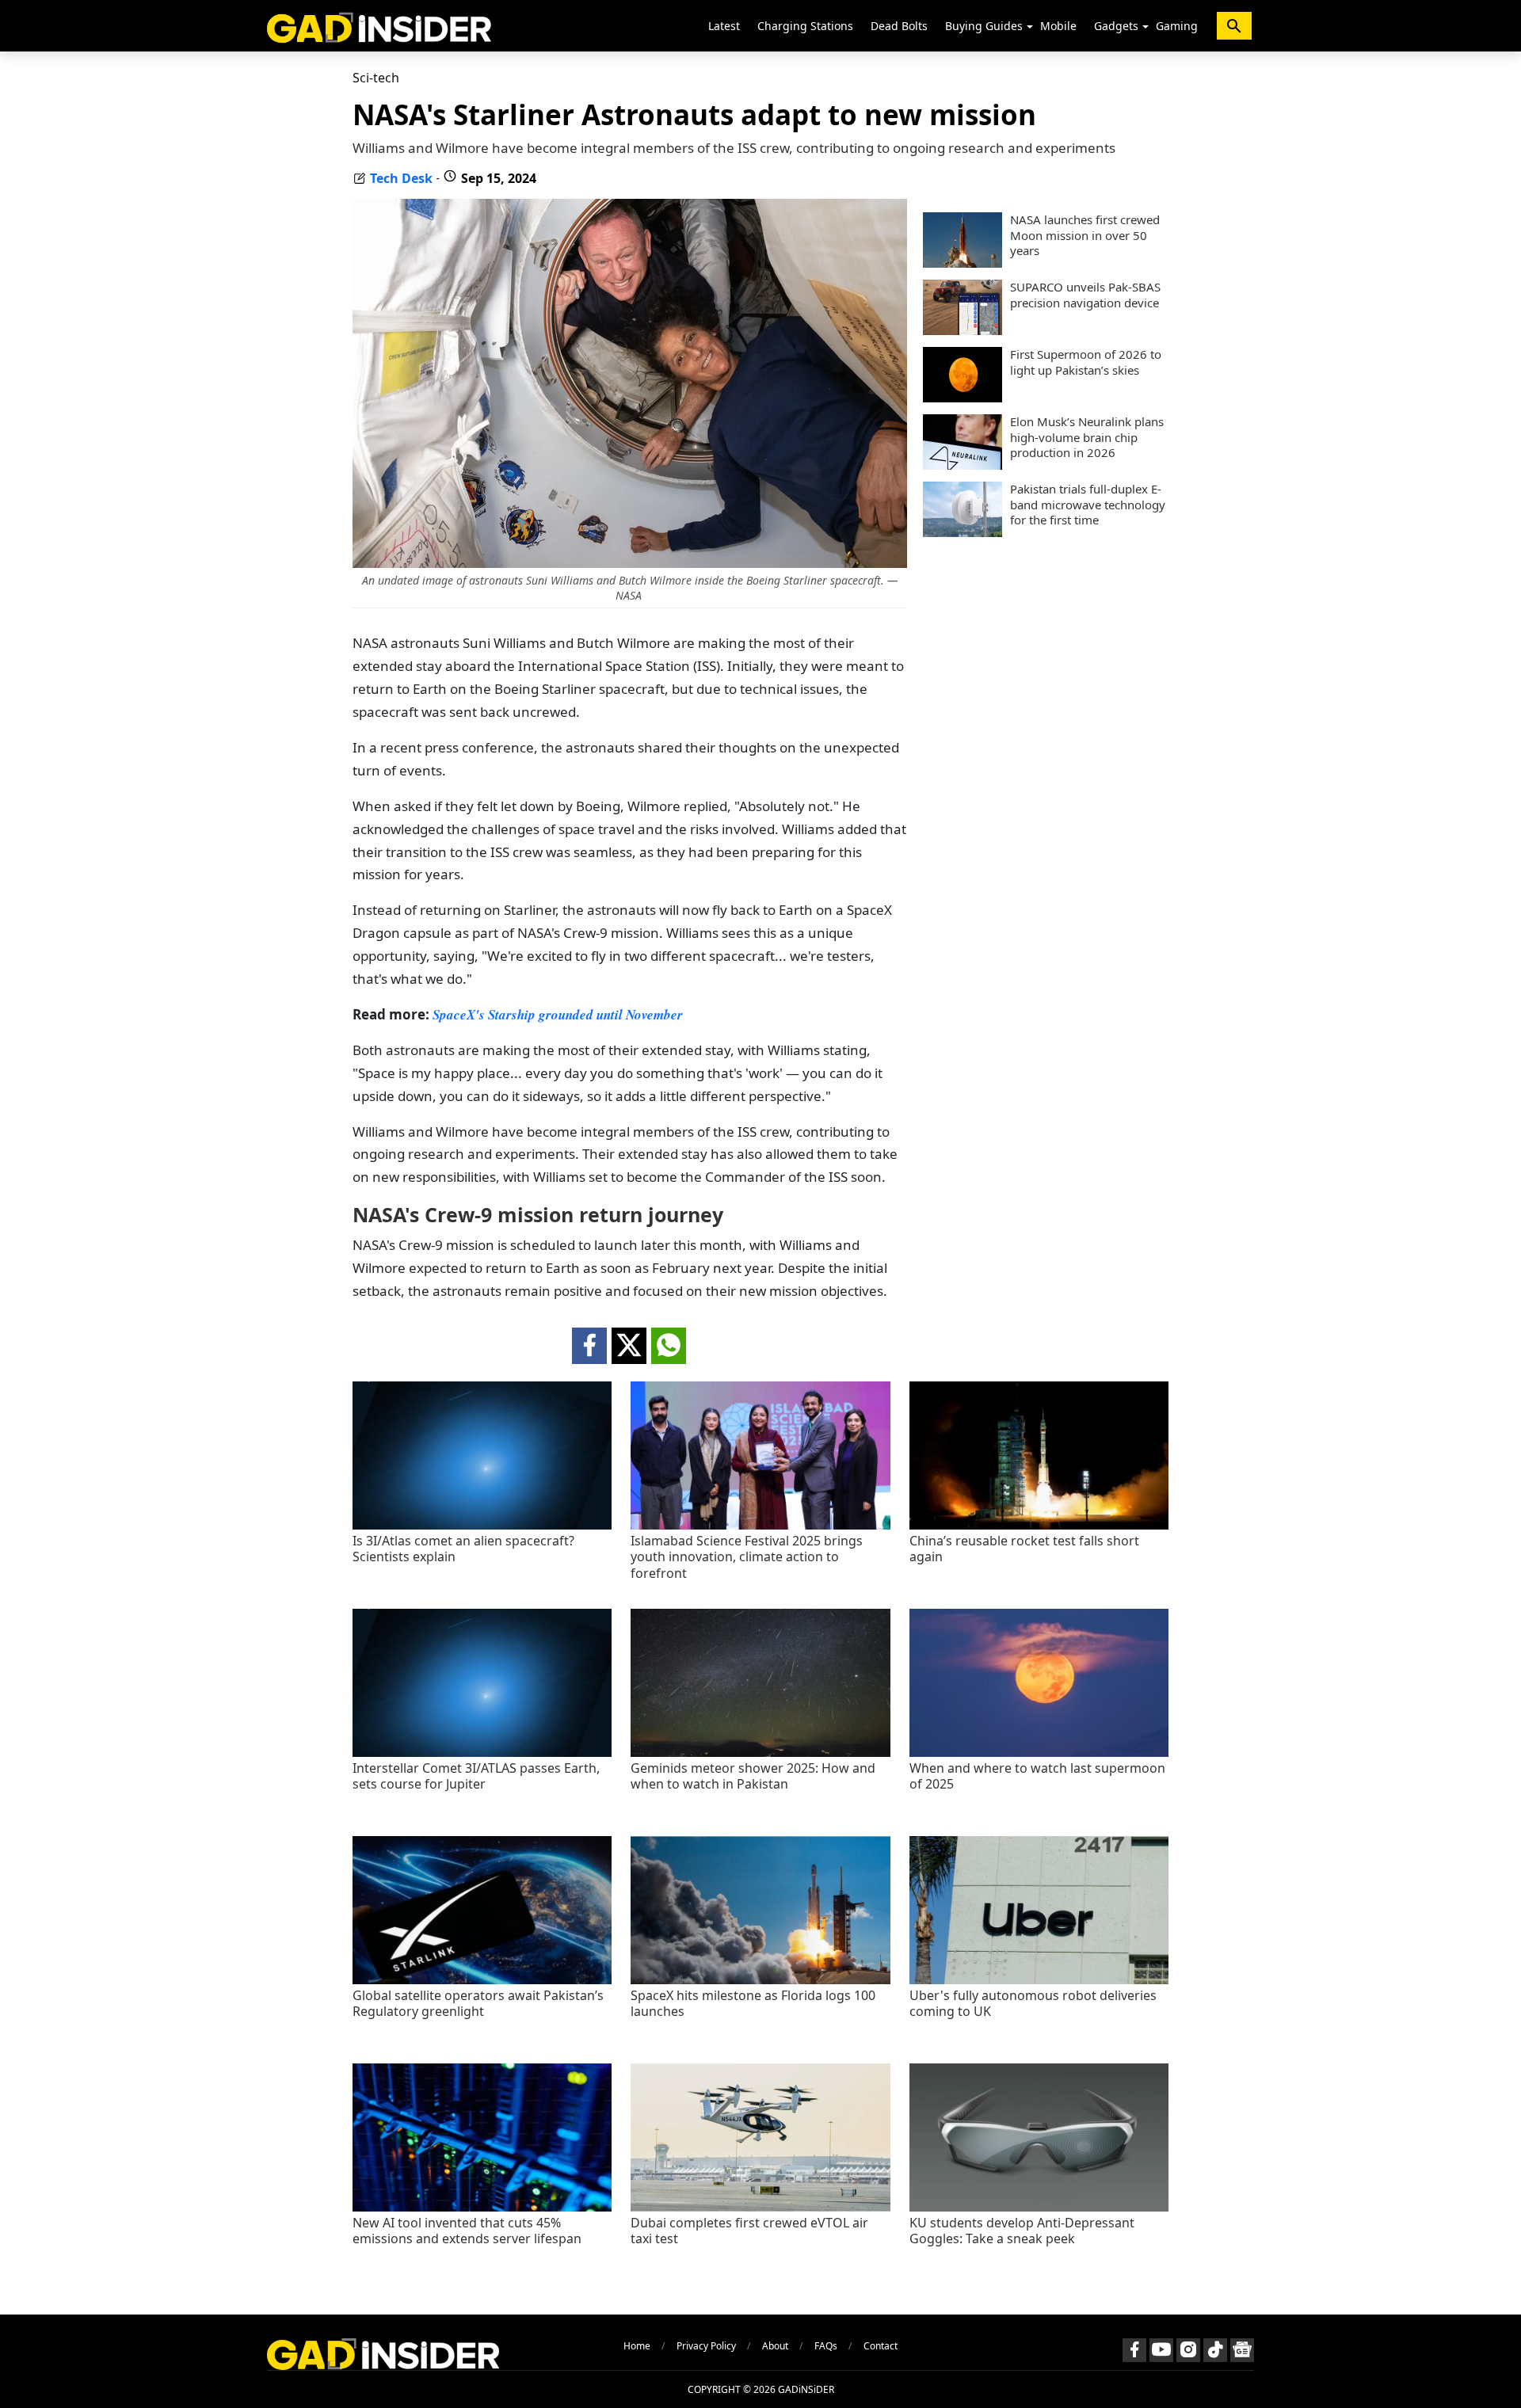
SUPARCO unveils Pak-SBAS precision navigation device (1085, 295)
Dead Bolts (899, 26)
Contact (881, 2346)
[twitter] (629, 1346)
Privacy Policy (706, 2346)
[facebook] (589, 1346)
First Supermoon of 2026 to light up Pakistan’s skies (1086, 362)
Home (637, 2346)
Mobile (1058, 26)
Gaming (1177, 26)
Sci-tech (376, 78)
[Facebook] (1134, 2350)
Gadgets (1116, 26)
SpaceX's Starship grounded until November (558, 1015)
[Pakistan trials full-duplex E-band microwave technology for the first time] (963, 532)
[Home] (379, 26)
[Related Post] (482, 1525)
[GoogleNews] (1242, 2350)
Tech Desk (401, 178)
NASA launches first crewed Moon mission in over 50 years (1085, 235)
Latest (724, 26)
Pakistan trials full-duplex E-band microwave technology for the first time (1088, 505)
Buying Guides (984, 26)
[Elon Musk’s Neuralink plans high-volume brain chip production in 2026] (963, 465)
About (775, 2346)
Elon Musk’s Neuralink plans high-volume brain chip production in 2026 (1087, 437)
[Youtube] (1161, 2350)
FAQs (826, 2346)
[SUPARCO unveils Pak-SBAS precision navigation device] (963, 330)
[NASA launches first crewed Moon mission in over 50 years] (963, 263)
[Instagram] (1188, 2350)
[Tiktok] (1215, 2350)
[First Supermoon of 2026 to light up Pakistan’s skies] (963, 398)
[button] (1030, 27)
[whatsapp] (669, 1346)
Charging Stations (805, 26)
